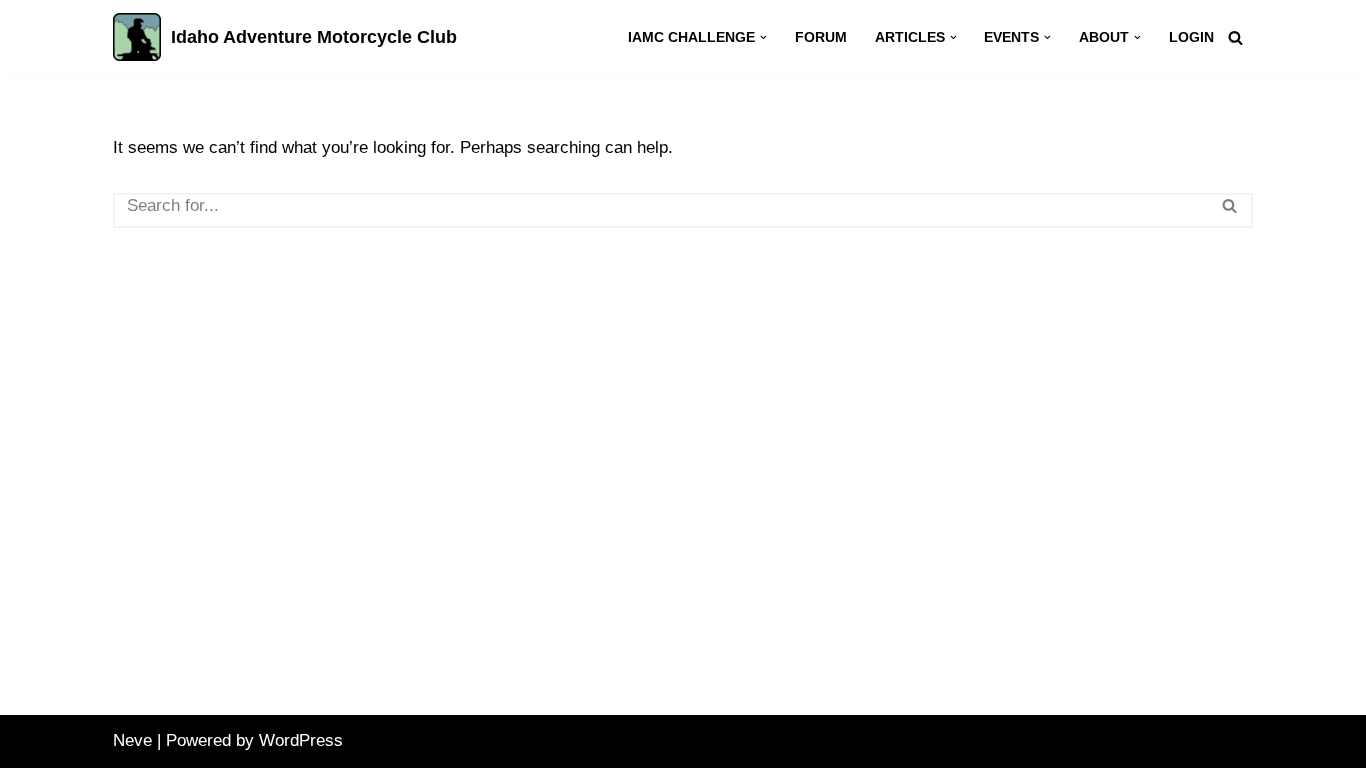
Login (1191, 37)
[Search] (1235, 37)
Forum (821, 37)
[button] (763, 37)
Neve (132, 740)
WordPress (301, 740)
